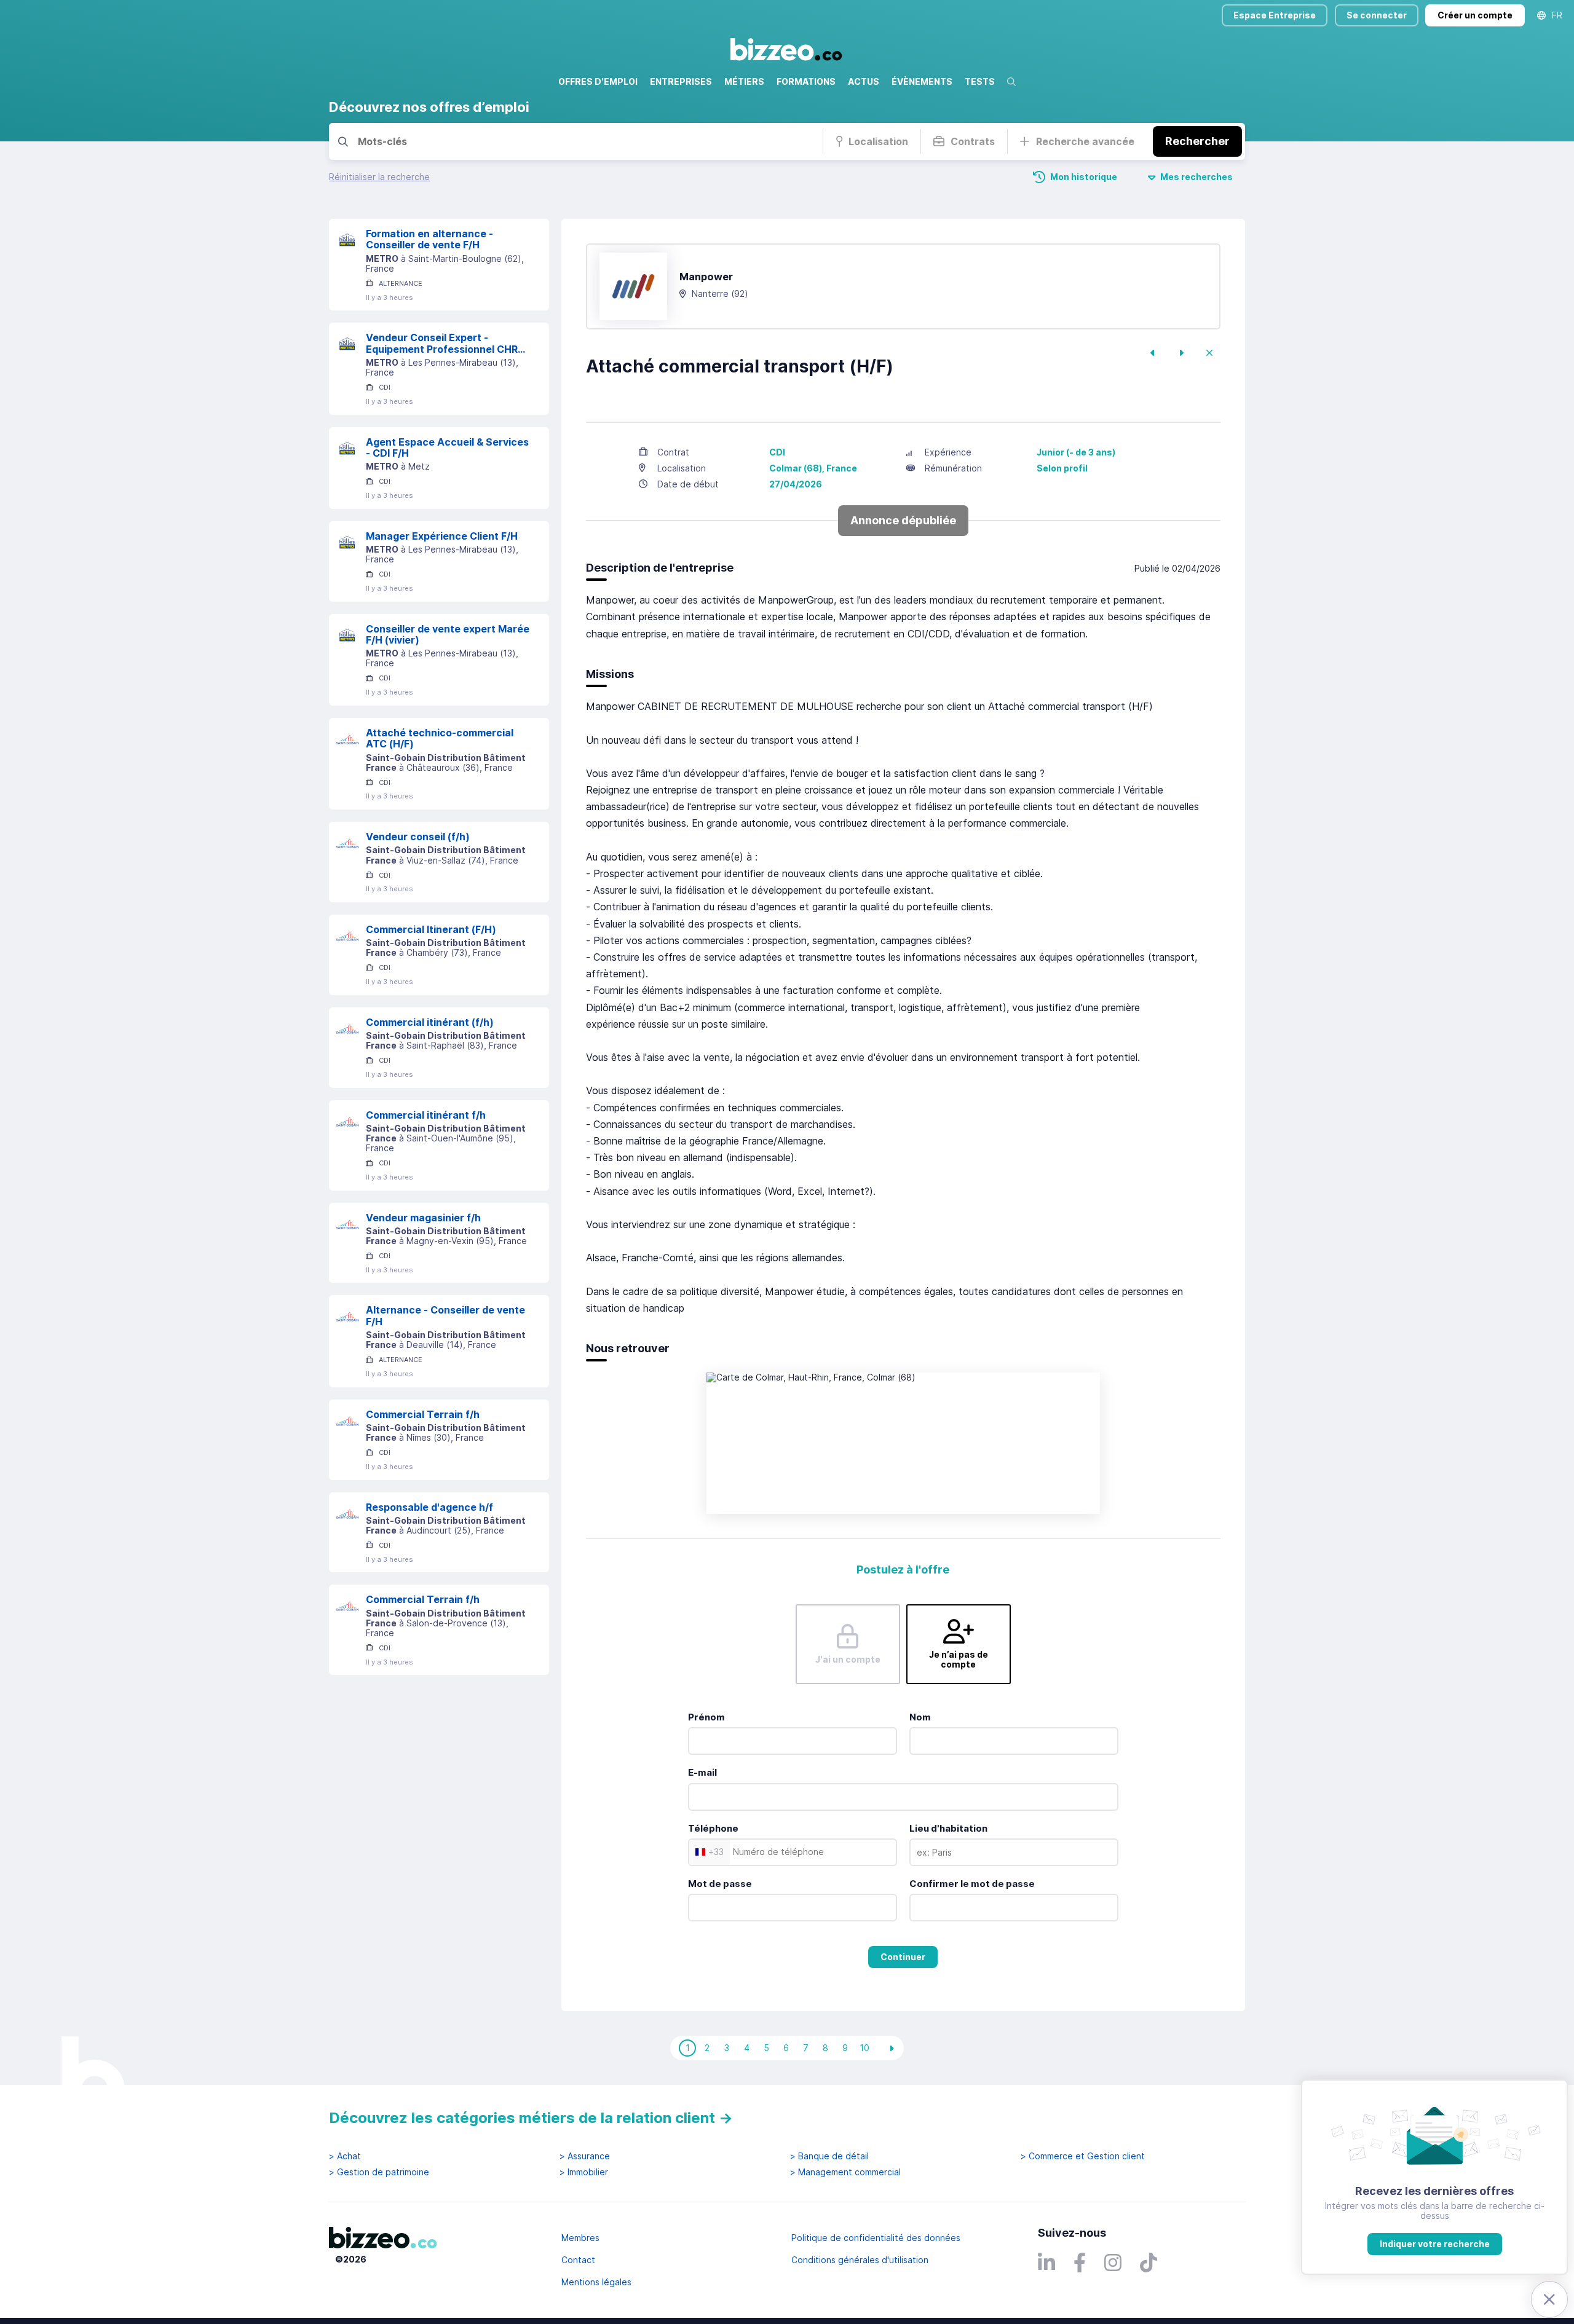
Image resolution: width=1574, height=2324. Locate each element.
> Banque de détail (829, 2156)
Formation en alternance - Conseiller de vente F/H (429, 239)
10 (864, 2048)
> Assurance (585, 2156)
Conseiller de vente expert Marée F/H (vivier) (448, 635)
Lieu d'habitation (948, 1828)
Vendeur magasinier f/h (423, 1218)
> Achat (345, 2156)
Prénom (706, 1717)
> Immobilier (584, 2172)
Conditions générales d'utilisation (860, 2260)
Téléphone (713, 1828)
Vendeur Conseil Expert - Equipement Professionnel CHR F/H (442, 343)
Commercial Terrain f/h (423, 1414)
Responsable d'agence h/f (429, 1507)
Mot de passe (720, 1884)
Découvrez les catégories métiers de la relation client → (531, 2118)
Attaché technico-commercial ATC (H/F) (440, 739)
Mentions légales (596, 2282)
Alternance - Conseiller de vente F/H (445, 1316)
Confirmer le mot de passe (972, 1884)
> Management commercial (845, 2172)
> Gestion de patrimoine (379, 2172)
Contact (578, 2260)
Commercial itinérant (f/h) (430, 1022)
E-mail (702, 1772)
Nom (920, 1717)
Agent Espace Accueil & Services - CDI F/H (447, 448)
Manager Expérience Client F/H (442, 536)
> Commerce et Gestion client (1083, 2156)
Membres (580, 2238)
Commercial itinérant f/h (426, 1115)
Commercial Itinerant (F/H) (431, 929)
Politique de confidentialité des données (876, 2238)
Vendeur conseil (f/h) (418, 837)
